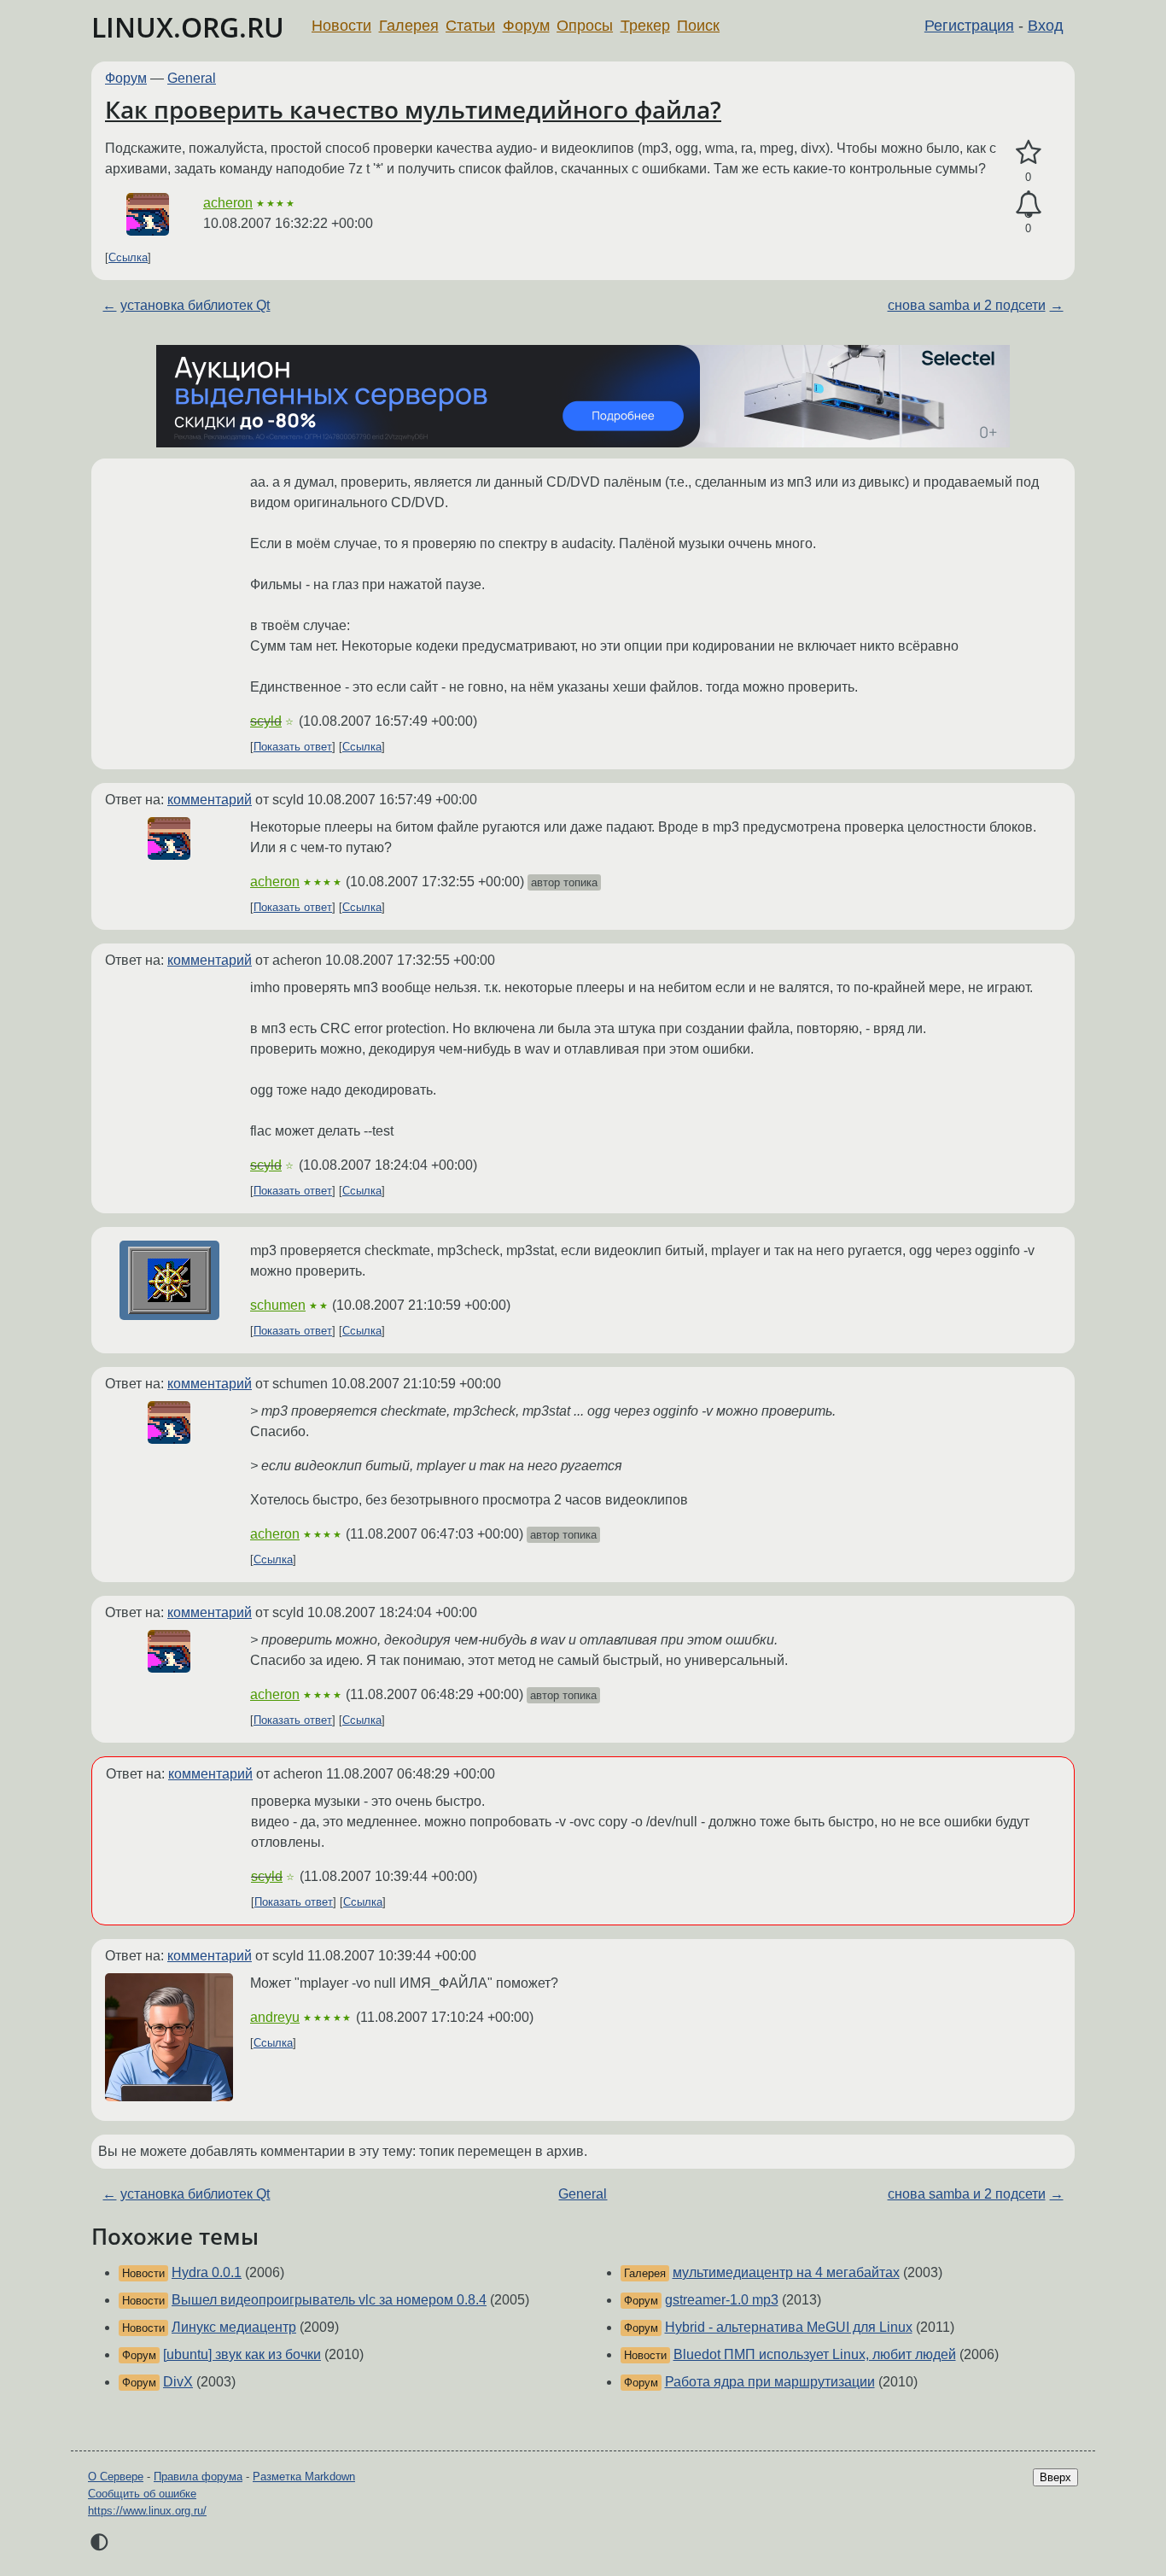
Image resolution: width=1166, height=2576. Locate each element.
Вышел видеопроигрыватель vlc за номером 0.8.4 (329, 2300)
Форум (526, 26)
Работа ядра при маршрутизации (770, 2382)
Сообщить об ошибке (142, 2494)
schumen (278, 1305)
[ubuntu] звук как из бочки (242, 2354)
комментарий (210, 800)
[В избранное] (1028, 153)
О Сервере (116, 2477)
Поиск (698, 26)
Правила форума (198, 2477)
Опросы (585, 26)
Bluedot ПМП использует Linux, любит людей (815, 2354)
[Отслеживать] (1028, 205)
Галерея (409, 26)
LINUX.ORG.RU (188, 27)
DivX (178, 2382)
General (192, 78)
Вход (1046, 26)
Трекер (645, 26)
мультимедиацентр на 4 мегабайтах (786, 2272)
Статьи (470, 26)
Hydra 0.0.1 (207, 2272)
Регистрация (969, 26)
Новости (341, 26)
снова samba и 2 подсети (967, 305)
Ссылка (128, 257)
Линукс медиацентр (234, 2327)
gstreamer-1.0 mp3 (722, 2300)
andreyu (275, 2017)
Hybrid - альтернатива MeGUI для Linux (789, 2327)
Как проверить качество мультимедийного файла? (413, 109)
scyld (266, 721)
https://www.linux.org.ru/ (147, 2511)
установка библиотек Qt (195, 305)
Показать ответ (293, 747)
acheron (228, 203)
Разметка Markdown (304, 2477)
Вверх (1055, 2477)
